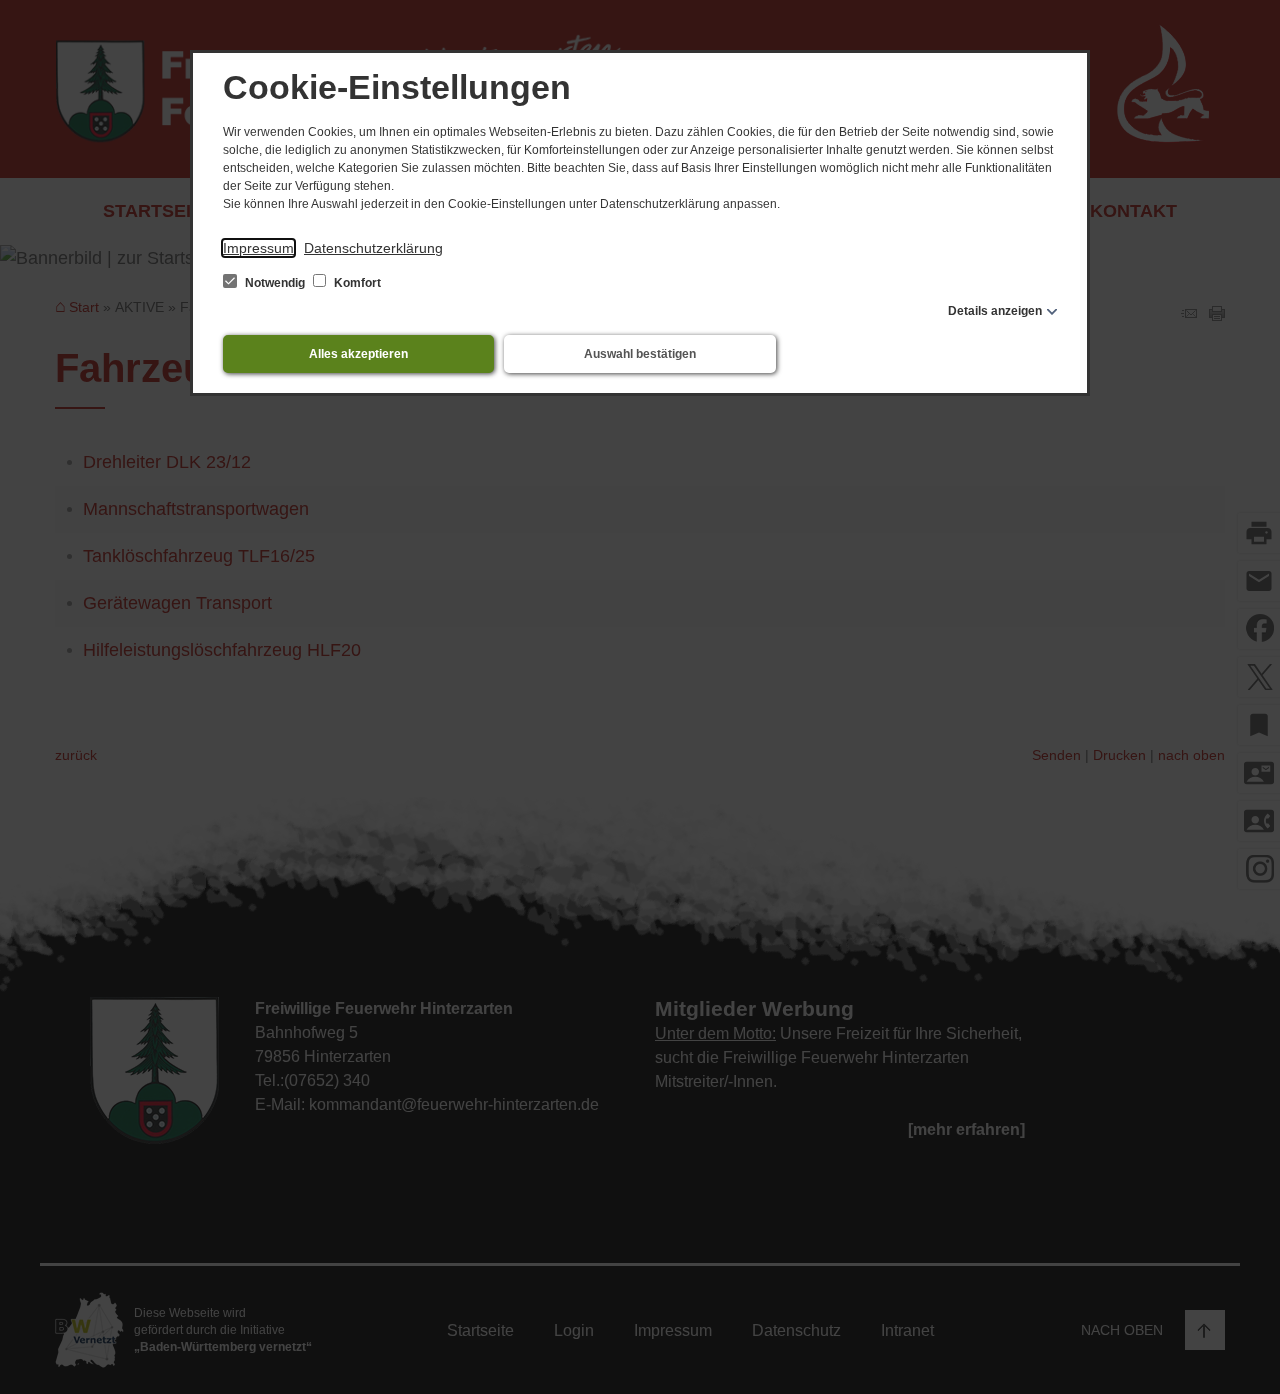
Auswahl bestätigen (640, 354)
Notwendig (275, 283)
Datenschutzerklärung (373, 248)
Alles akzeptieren (358, 354)
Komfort (356, 283)
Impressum (258, 248)
